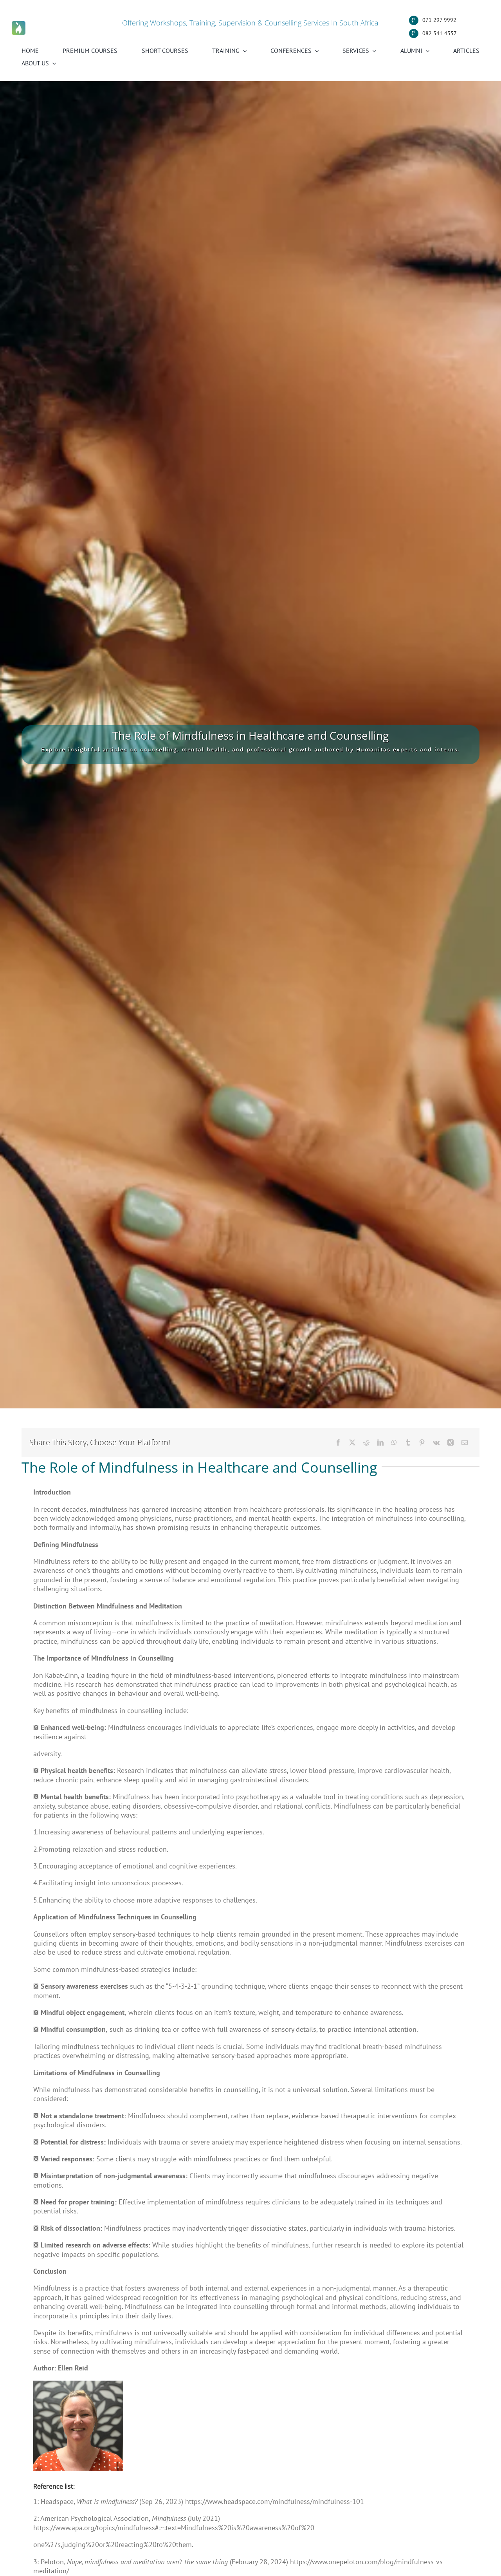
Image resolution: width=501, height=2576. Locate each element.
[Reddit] (366, 1442)
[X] (352, 1442)
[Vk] (436, 1442)
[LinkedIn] (380, 1442)
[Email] (465, 1442)
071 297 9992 (439, 20)
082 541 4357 (440, 33)
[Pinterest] (422, 1442)
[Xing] (451, 1442)
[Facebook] (338, 1442)
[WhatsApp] (394, 1442)
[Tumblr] (408, 1442)
